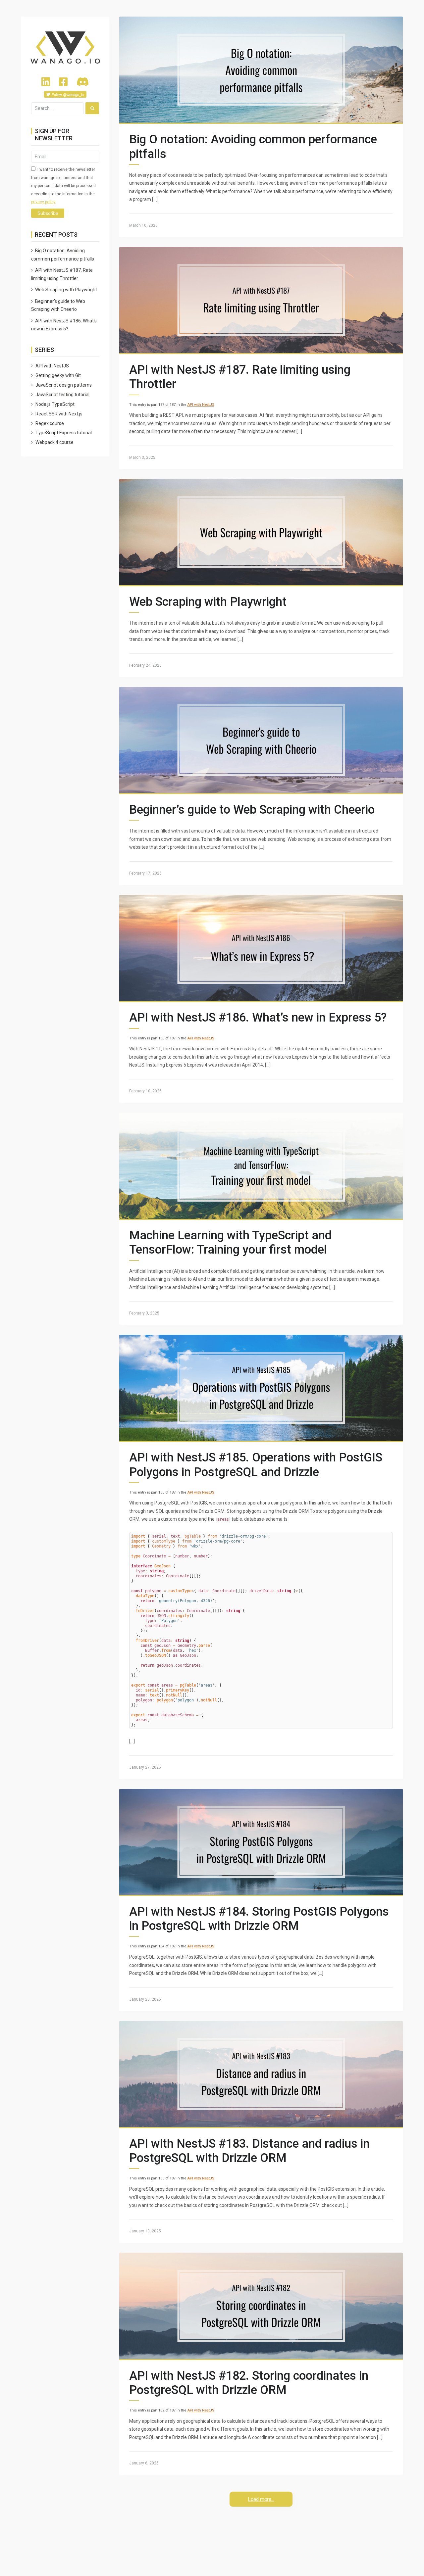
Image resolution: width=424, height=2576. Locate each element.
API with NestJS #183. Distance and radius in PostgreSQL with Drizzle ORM (249, 2151)
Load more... (261, 2499)
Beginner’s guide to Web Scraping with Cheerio (252, 810)
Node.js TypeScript (55, 404)
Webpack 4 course (54, 442)
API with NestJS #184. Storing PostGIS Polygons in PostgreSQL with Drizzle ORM (259, 1919)
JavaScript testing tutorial (62, 395)
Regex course (50, 423)
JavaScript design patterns (64, 385)
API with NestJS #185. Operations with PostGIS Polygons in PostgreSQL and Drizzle (256, 1465)
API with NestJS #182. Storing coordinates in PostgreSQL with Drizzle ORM (249, 2383)
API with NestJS (201, 405)
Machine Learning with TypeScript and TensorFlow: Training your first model (230, 1242)
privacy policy (43, 202)
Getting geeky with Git (58, 375)
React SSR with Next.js (59, 414)
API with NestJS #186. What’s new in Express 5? (258, 1018)
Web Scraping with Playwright (208, 602)
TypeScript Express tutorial (64, 433)
